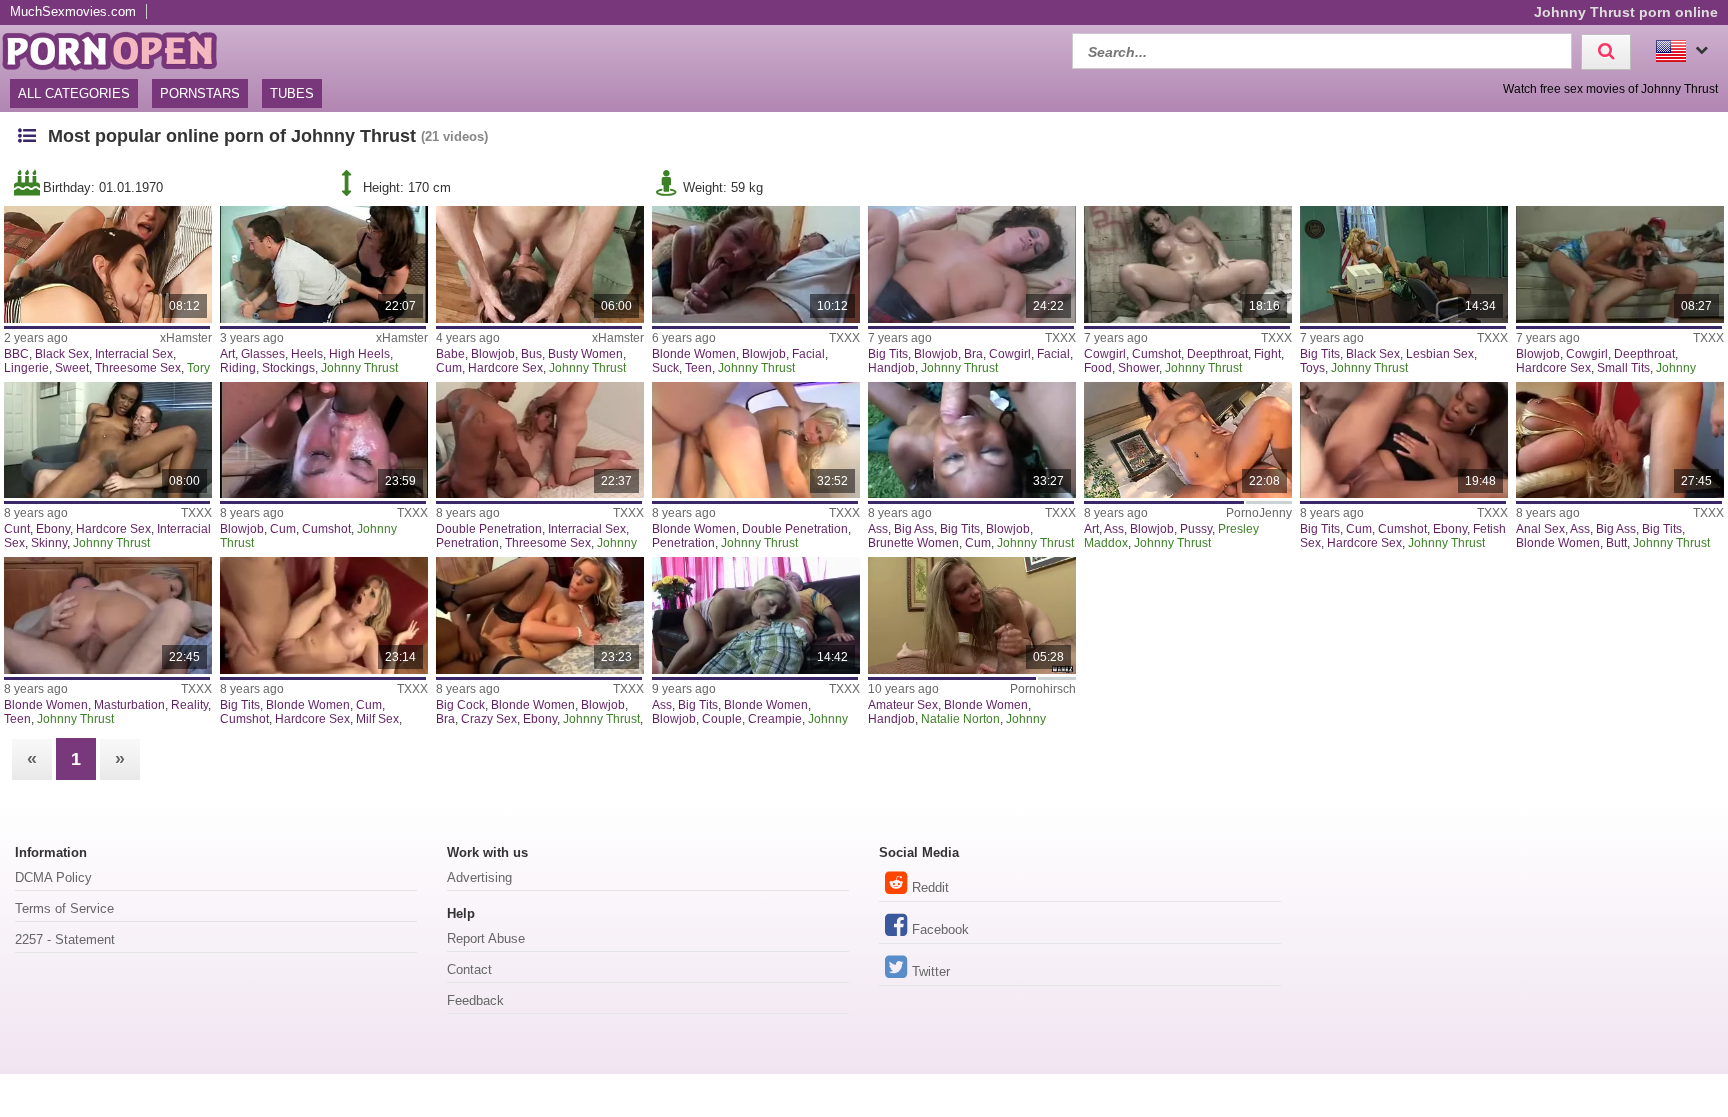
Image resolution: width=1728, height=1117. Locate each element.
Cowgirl (1010, 354)
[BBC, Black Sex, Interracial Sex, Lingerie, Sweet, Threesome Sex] (107, 264)
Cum (449, 368)
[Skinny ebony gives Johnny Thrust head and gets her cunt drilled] (107, 440)
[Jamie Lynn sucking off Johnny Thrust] (755, 264)
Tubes (292, 93)
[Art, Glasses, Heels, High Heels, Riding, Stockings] (323, 264)
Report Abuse (486, 938)
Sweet (72, 368)
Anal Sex (1540, 529)
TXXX (844, 338)
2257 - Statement (65, 939)
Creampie (775, 719)
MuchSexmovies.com (73, 11)
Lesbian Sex (1440, 354)
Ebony (53, 529)
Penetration (467, 543)
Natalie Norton (960, 719)
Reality (189, 705)
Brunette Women (913, 543)
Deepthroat (1217, 354)
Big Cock (460, 705)
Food (1098, 368)
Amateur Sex (903, 705)
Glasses (263, 354)
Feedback (475, 1000)
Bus (531, 354)
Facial (808, 354)
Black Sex (62, 354)
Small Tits (1623, 368)
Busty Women (585, 354)
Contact (469, 969)
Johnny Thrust (359, 368)
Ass (878, 529)
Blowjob (493, 354)
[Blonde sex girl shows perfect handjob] (971, 615)
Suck (665, 368)
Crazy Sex (489, 719)
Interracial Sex (134, 354)
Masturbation (129, 705)
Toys (1312, 368)
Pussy (1196, 529)
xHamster (186, 338)
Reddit (930, 887)
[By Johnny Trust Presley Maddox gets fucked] (1187, 440)
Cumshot (1156, 354)
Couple (722, 719)
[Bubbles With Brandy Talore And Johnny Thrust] (971, 264)
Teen (698, 368)
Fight (1267, 354)
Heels (307, 354)
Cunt (17, 529)
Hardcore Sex (505, 368)
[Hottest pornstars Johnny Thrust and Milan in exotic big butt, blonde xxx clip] (1619, 440)
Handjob (891, 368)
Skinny (49, 543)
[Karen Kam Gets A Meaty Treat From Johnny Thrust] (1619, 264)
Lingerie (26, 368)
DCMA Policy (53, 877)
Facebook (940, 929)
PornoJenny (1259, 513)
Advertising (479, 877)
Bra (973, 354)
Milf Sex (377, 719)
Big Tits (888, 354)
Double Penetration (489, 529)
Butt (1616, 543)
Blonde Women (694, 354)
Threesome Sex (138, 368)
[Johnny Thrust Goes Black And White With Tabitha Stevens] (1403, 264)
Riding (238, 368)
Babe (450, 354)
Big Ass (914, 529)
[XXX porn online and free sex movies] (120, 48)
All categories (74, 93)
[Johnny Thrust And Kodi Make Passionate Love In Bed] (755, 615)
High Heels (359, 354)
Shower (1138, 368)
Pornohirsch (1043, 689)
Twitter (931, 971)
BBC (16, 354)
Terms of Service (64, 908)
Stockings (288, 368)
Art (227, 354)
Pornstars (200, 93)
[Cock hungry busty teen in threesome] (539, 264)
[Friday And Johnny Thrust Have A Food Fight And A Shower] (1187, 264)
